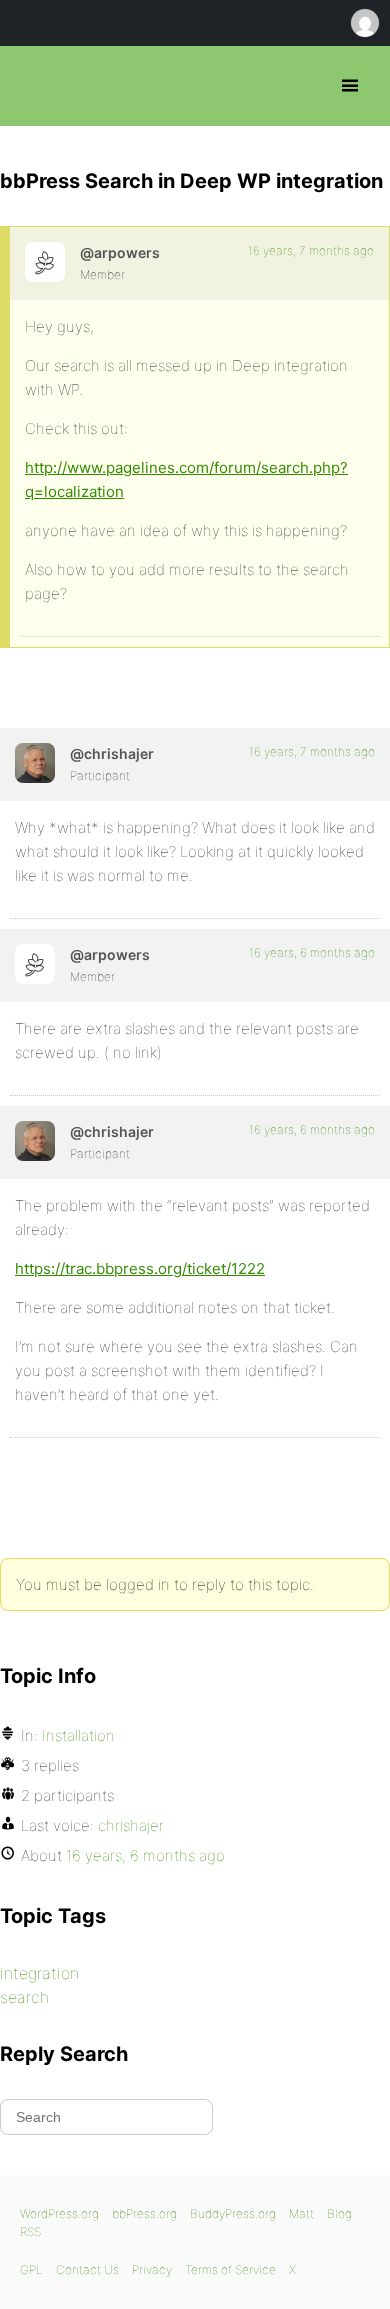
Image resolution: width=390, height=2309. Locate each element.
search (24, 1997)
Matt (301, 2213)
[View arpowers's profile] (45, 262)
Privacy (152, 2269)
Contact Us (87, 2269)
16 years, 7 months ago (311, 250)
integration (39, 1973)
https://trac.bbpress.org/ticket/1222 (140, 1268)
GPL (31, 2269)
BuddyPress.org (233, 2213)
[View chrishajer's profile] (35, 763)
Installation (78, 1735)
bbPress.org (32, 86)
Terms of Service (230, 2269)
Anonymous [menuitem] (364, 23)
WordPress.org (59, 2213)
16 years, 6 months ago (312, 952)
